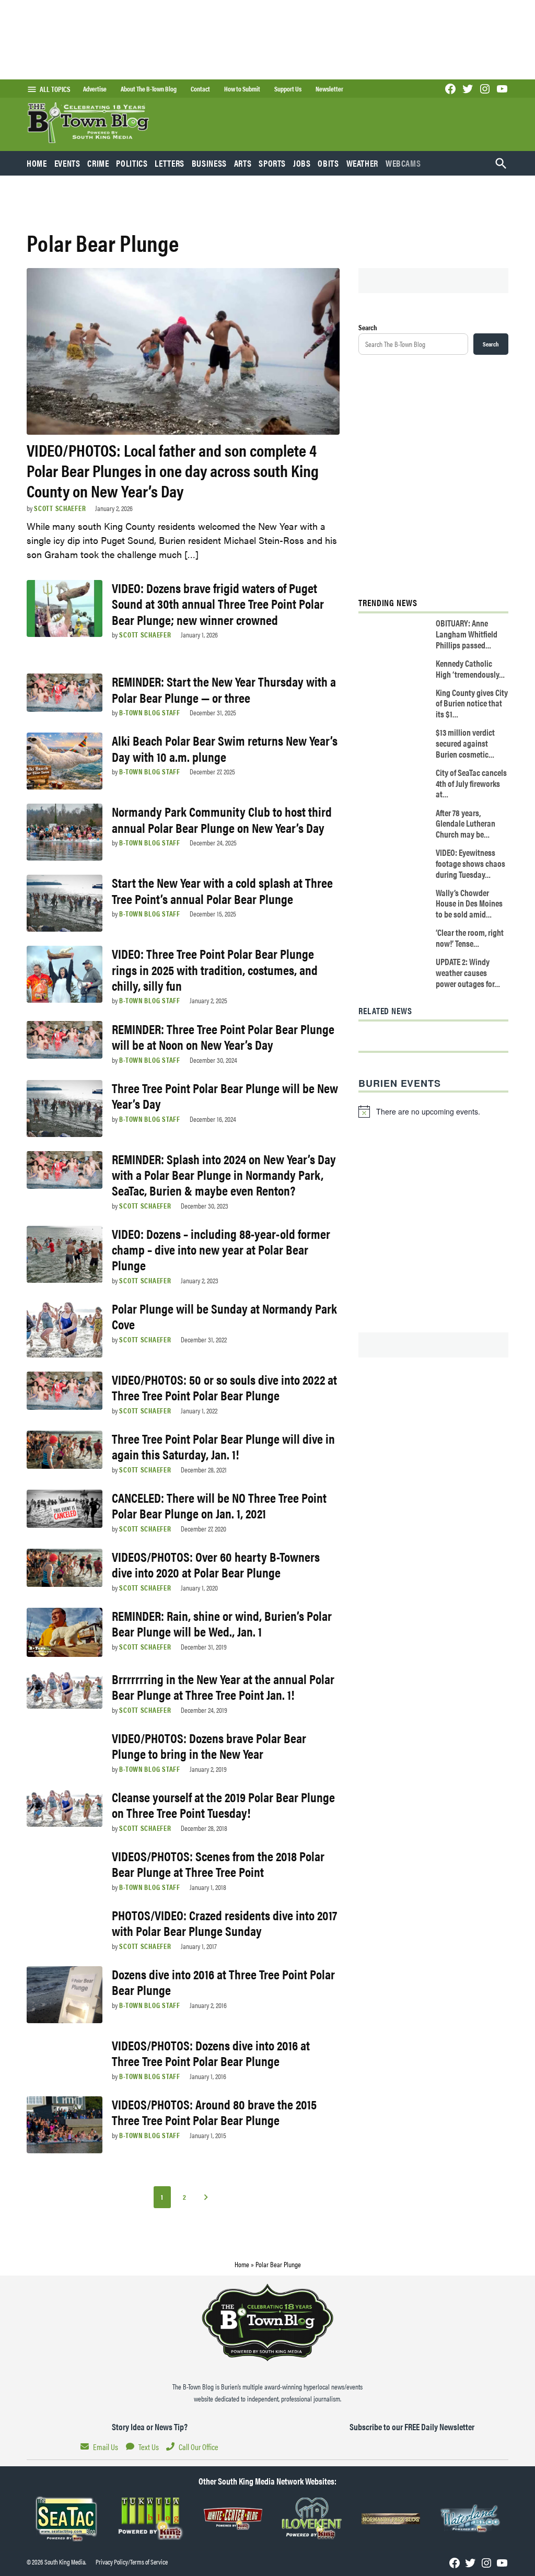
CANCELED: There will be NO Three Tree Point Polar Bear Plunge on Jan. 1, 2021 (219, 1505)
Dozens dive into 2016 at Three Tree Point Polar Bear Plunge (223, 1982)
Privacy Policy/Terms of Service (132, 2562)
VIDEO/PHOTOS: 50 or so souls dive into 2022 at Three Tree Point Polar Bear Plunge (224, 1387)
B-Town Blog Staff (149, 712)
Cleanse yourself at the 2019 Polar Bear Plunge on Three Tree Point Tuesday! (223, 1805)
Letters (169, 163)
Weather (362, 163)
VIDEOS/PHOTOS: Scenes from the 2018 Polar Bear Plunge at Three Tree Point (218, 1864)
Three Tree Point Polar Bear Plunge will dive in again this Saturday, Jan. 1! (223, 1446)
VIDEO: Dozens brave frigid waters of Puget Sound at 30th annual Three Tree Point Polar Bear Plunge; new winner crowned (218, 603)
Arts (243, 163)
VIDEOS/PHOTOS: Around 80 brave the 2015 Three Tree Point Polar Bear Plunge (214, 2112)
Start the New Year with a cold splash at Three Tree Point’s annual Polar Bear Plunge (222, 890)
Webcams (403, 163)
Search (368, 327)
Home (37, 163)
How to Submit (242, 89)
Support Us (288, 89)
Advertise (95, 89)
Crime (98, 163)
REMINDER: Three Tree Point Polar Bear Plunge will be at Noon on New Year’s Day (223, 1036)
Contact (200, 89)
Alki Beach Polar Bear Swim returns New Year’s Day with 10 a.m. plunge (225, 748)
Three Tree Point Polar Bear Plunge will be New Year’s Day (225, 1095)
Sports (272, 163)
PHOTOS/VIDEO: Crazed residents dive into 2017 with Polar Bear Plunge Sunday (224, 1923)
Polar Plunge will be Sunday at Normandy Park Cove (224, 1316)
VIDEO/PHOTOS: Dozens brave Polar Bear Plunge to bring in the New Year (209, 1745)
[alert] (433, 1111)
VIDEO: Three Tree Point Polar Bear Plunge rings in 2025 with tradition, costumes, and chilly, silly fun (215, 969)
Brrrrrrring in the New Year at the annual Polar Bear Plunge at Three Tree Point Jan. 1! (223, 1686)
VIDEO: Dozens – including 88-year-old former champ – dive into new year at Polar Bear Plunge (221, 1249)
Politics (132, 163)
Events (67, 163)
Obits (328, 163)
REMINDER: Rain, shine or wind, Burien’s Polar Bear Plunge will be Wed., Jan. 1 (222, 1623)
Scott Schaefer (60, 508)
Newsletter (329, 89)
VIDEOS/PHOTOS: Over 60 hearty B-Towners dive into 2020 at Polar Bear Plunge (216, 1564)
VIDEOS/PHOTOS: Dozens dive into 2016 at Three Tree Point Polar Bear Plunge (211, 2053)
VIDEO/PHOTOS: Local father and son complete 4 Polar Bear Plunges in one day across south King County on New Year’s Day (173, 470)
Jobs (302, 163)
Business (209, 163)
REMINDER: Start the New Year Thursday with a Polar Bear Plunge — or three (224, 689)
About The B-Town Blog (149, 89)
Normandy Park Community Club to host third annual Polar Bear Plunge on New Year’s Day (222, 819)
